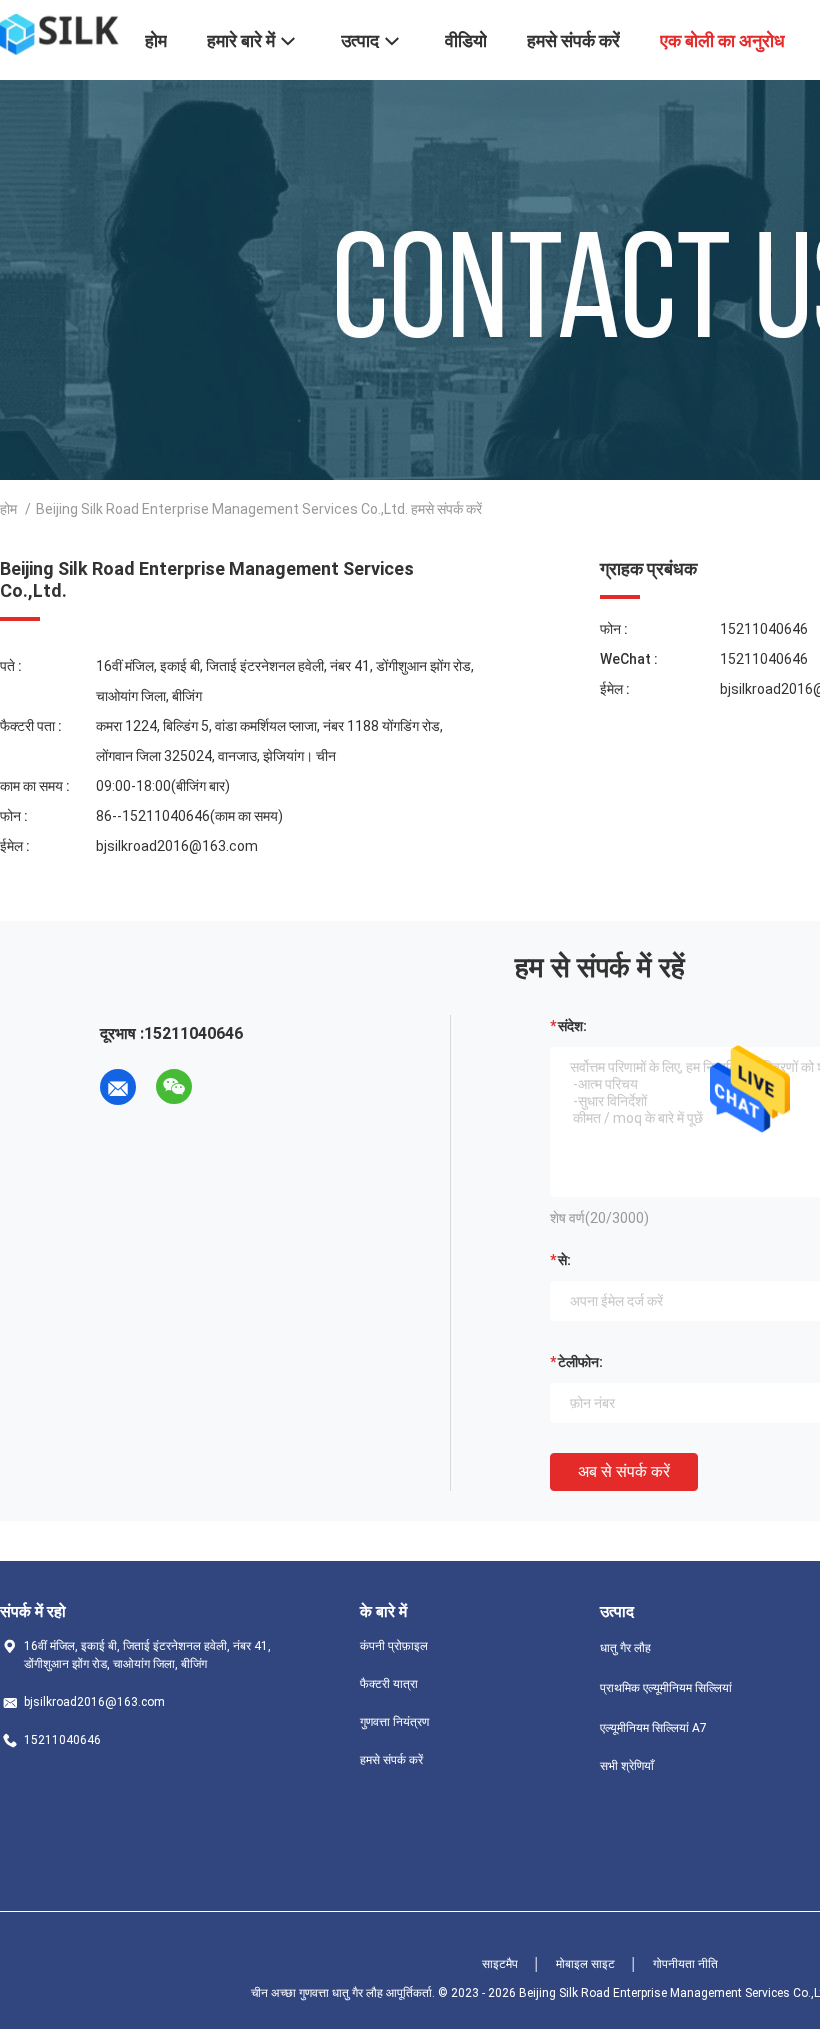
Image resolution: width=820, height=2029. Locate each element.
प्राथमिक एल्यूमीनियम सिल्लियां (666, 1688)
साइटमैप (500, 1964)
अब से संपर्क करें (624, 1471)
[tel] (230, 1087)
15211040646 (764, 629)
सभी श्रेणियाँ (627, 1766)
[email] (118, 1087)
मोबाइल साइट (585, 1964)
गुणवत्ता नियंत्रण (394, 1722)
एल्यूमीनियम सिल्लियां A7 (653, 1728)
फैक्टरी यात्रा (389, 1684)
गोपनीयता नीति (685, 1964)
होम (8, 509)
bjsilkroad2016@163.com (177, 846)
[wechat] (174, 1087)
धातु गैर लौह (625, 1648)
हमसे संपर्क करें (391, 1760)
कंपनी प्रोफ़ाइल (394, 1646)
